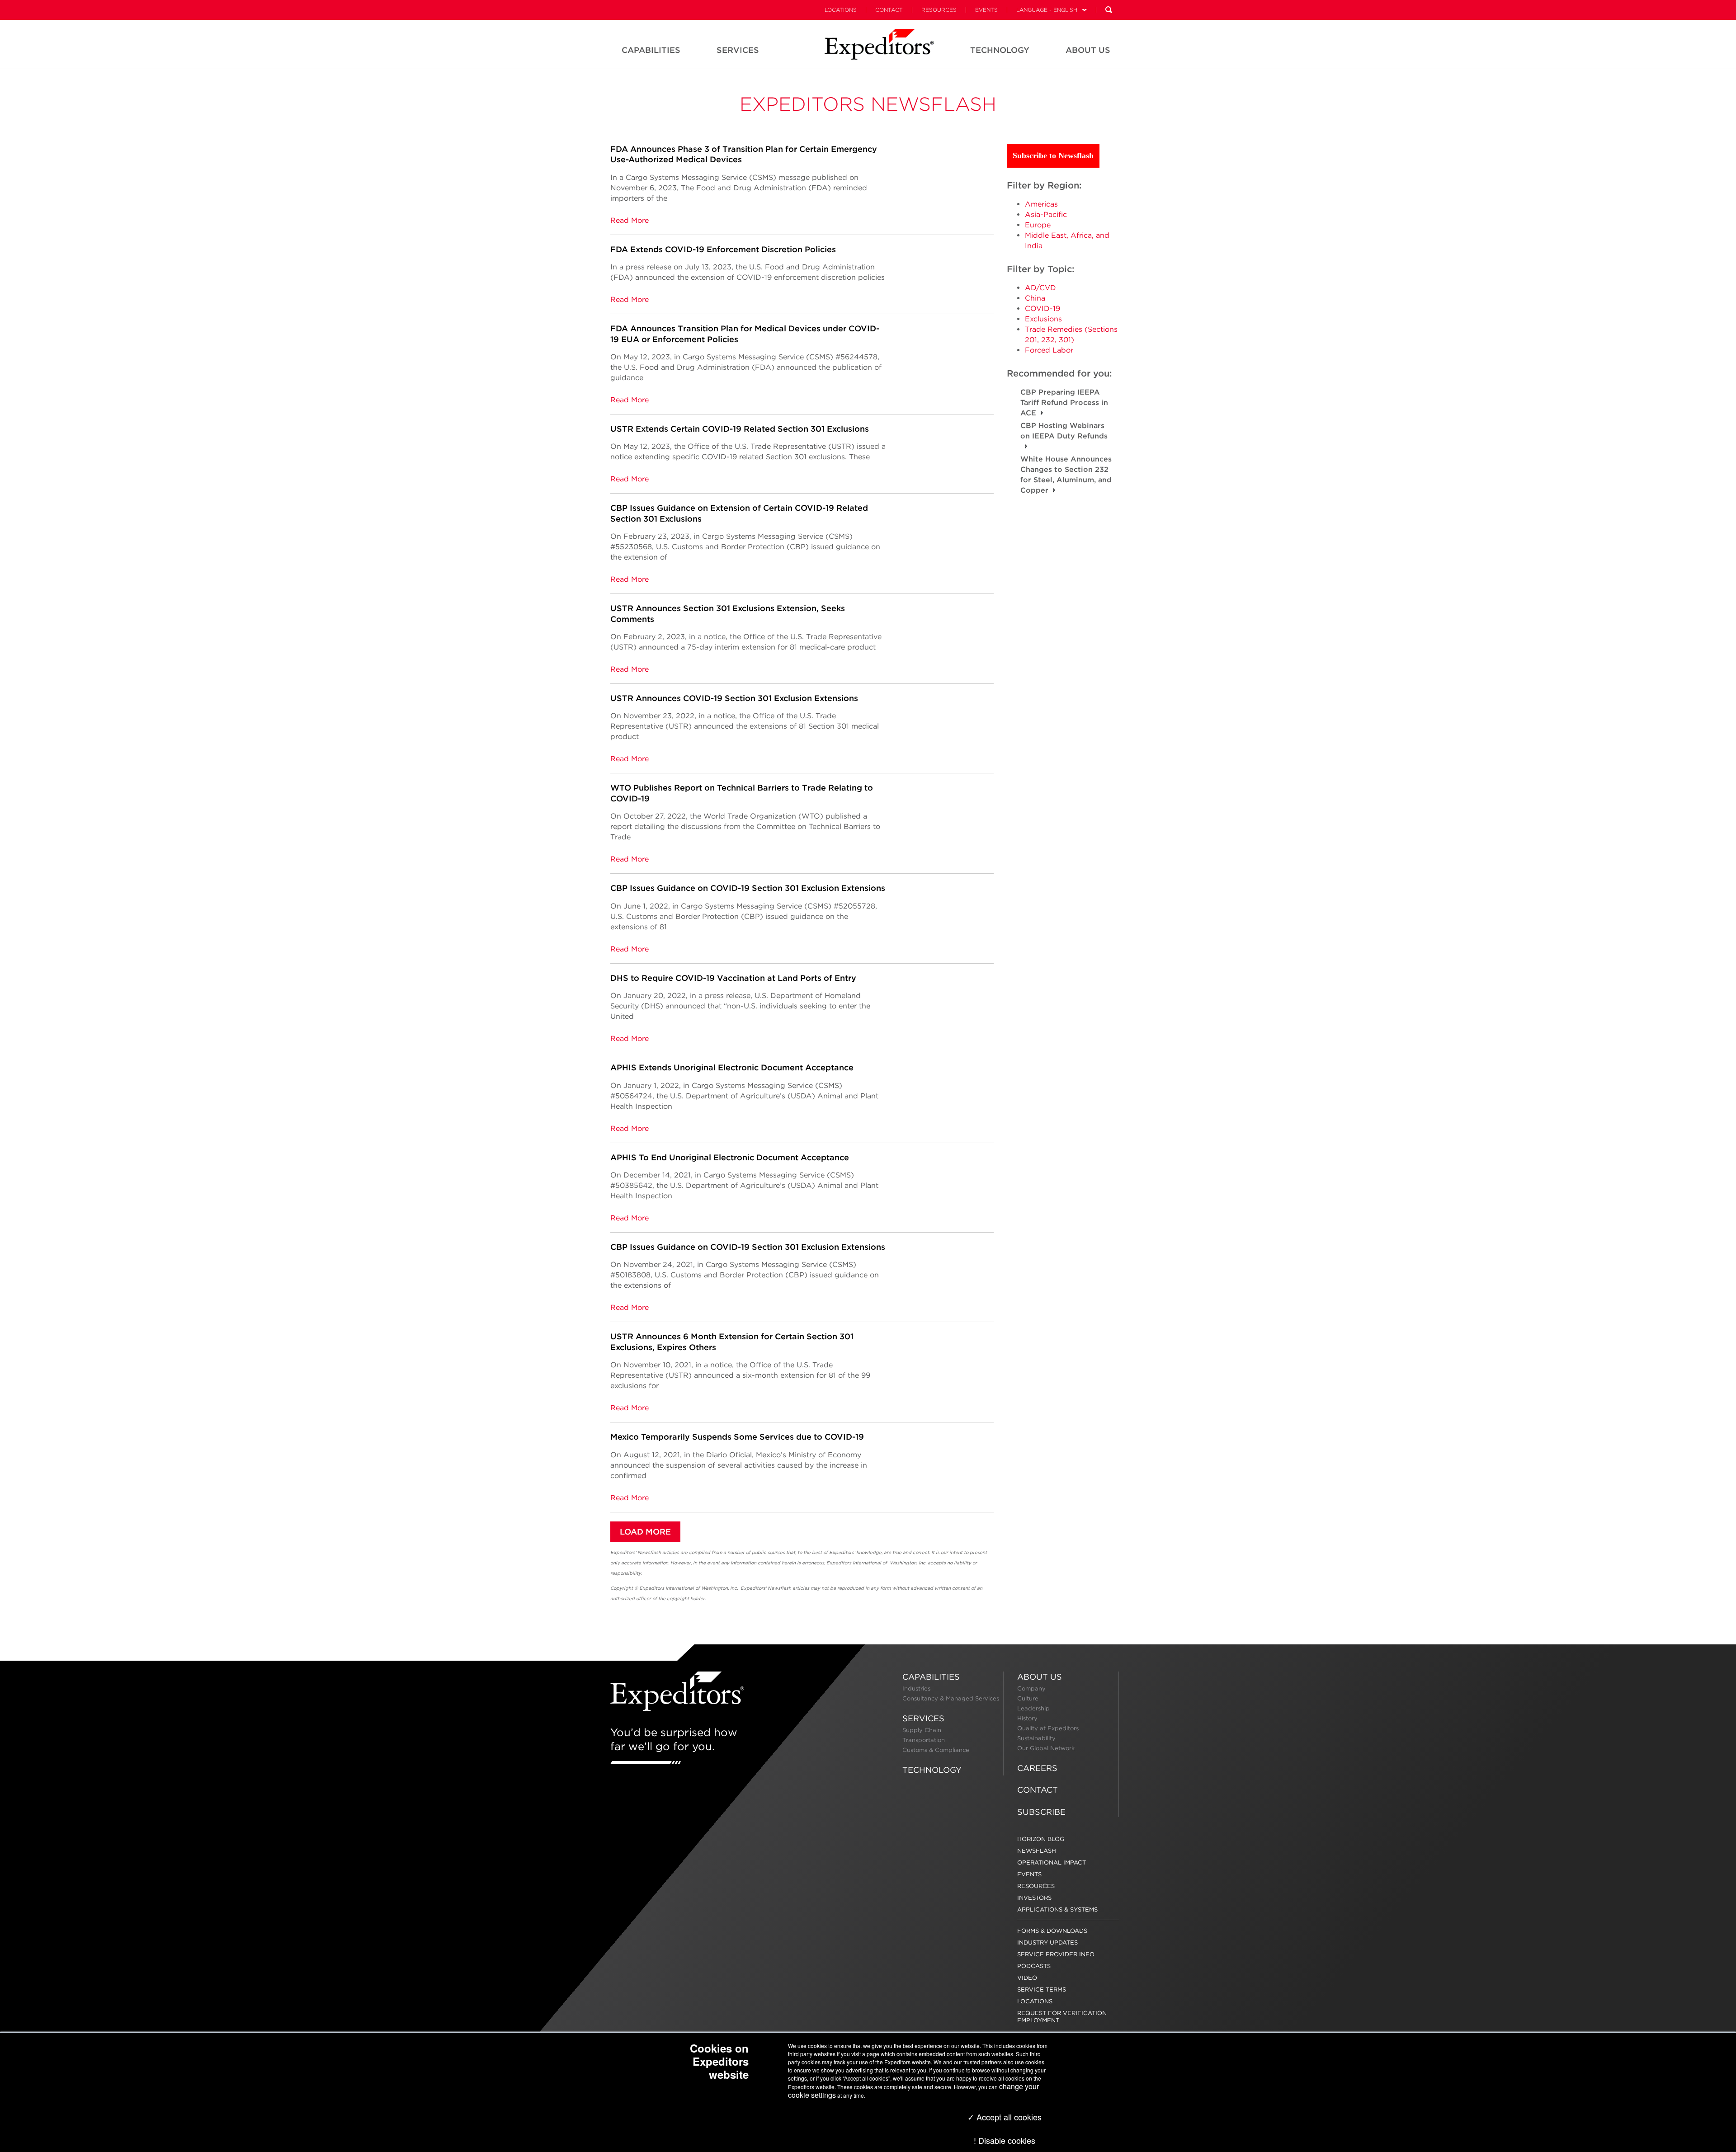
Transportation (924, 1740)
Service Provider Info (1056, 1954)
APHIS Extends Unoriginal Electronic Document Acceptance (732, 1067)
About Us (1040, 1677)
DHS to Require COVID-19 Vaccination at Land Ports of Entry (733, 978)
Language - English (1047, 10)
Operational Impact (1052, 1862)
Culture (1028, 1698)
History (1027, 1718)
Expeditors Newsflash (868, 104)
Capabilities (931, 1677)
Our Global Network (1046, 1748)
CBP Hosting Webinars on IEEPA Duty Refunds (1064, 431)
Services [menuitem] (738, 50)
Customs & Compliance (936, 1750)
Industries (916, 1688)
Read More (630, 220)
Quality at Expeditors (1048, 1728)
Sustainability (1036, 1738)
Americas (1041, 204)
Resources (939, 10)
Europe (1038, 225)
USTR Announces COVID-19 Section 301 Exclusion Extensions (734, 698)
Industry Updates (1047, 1942)
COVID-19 (1043, 308)
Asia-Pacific (1046, 214)
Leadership (1033, 1708)
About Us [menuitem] (1088, 50)
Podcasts (1034, 1966)
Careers (1037, 1768)
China (1035, 298)
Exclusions (1043, 319)
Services (923, 1718)
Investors (1034, 1898)
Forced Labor (1049, 350)
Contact (889, 10)
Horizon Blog (1041, 1839)
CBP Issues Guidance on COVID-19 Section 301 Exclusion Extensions (748, 888)
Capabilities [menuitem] (651, 50)
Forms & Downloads (1052, 1931)
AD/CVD (1040, 288)
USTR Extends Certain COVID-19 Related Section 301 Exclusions (740, 429)
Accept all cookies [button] (1008, 2117)
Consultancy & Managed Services (951, 1698)
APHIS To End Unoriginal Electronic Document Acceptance (730, 1157)
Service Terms (1042, 1990)
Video (1027, 1978)
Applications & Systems (1057, 1909)
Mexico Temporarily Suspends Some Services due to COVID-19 (737, 1437)
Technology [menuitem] (1000, 50)
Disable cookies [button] (1007, 2140)
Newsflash (1037, 1851)
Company (1031, 1688)
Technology (932, 1770)
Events (986, 10)
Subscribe (1041, 1812)
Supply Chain (922, 1730)
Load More (645, 1532)
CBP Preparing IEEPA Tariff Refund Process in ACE (1064, 403)
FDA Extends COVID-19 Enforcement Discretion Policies (723, 249)
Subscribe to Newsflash (1053, 155)
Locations (841, 10)
